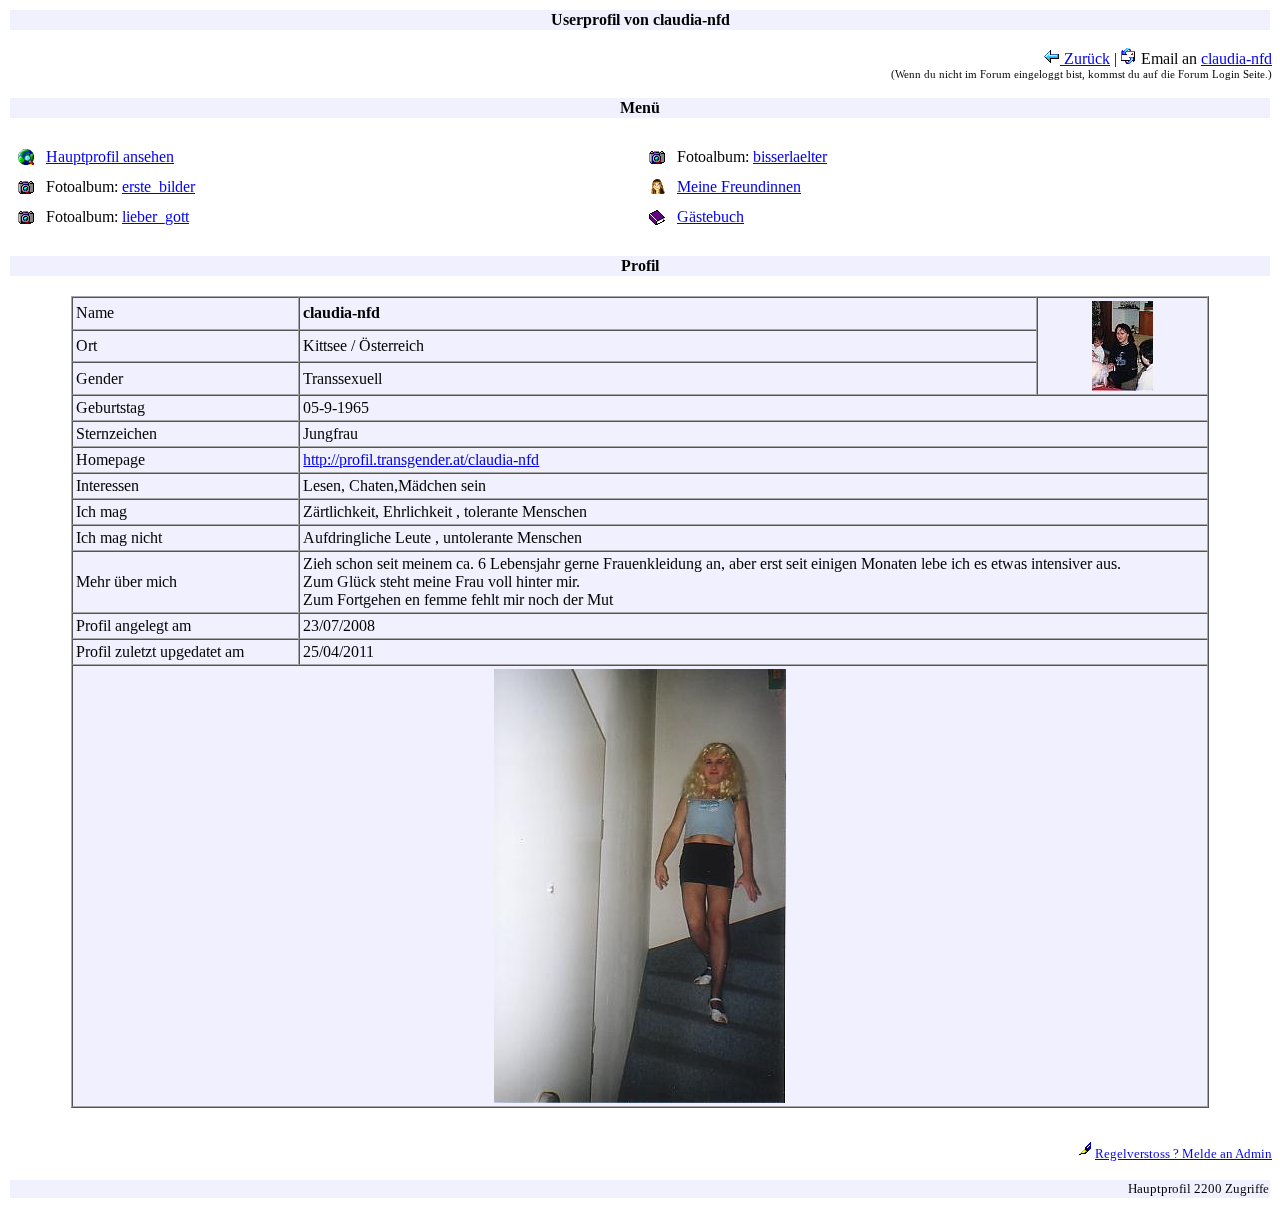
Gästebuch (710, 216)
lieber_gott (155, 216)
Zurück (1085, 58)
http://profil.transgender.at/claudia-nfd (421, 459)
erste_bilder (158, 186)
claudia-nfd (1236, 58)
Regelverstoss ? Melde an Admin (1183, 1153)
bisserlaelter (790, 156)
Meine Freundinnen (739, 186)
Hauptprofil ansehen (110, 156)
